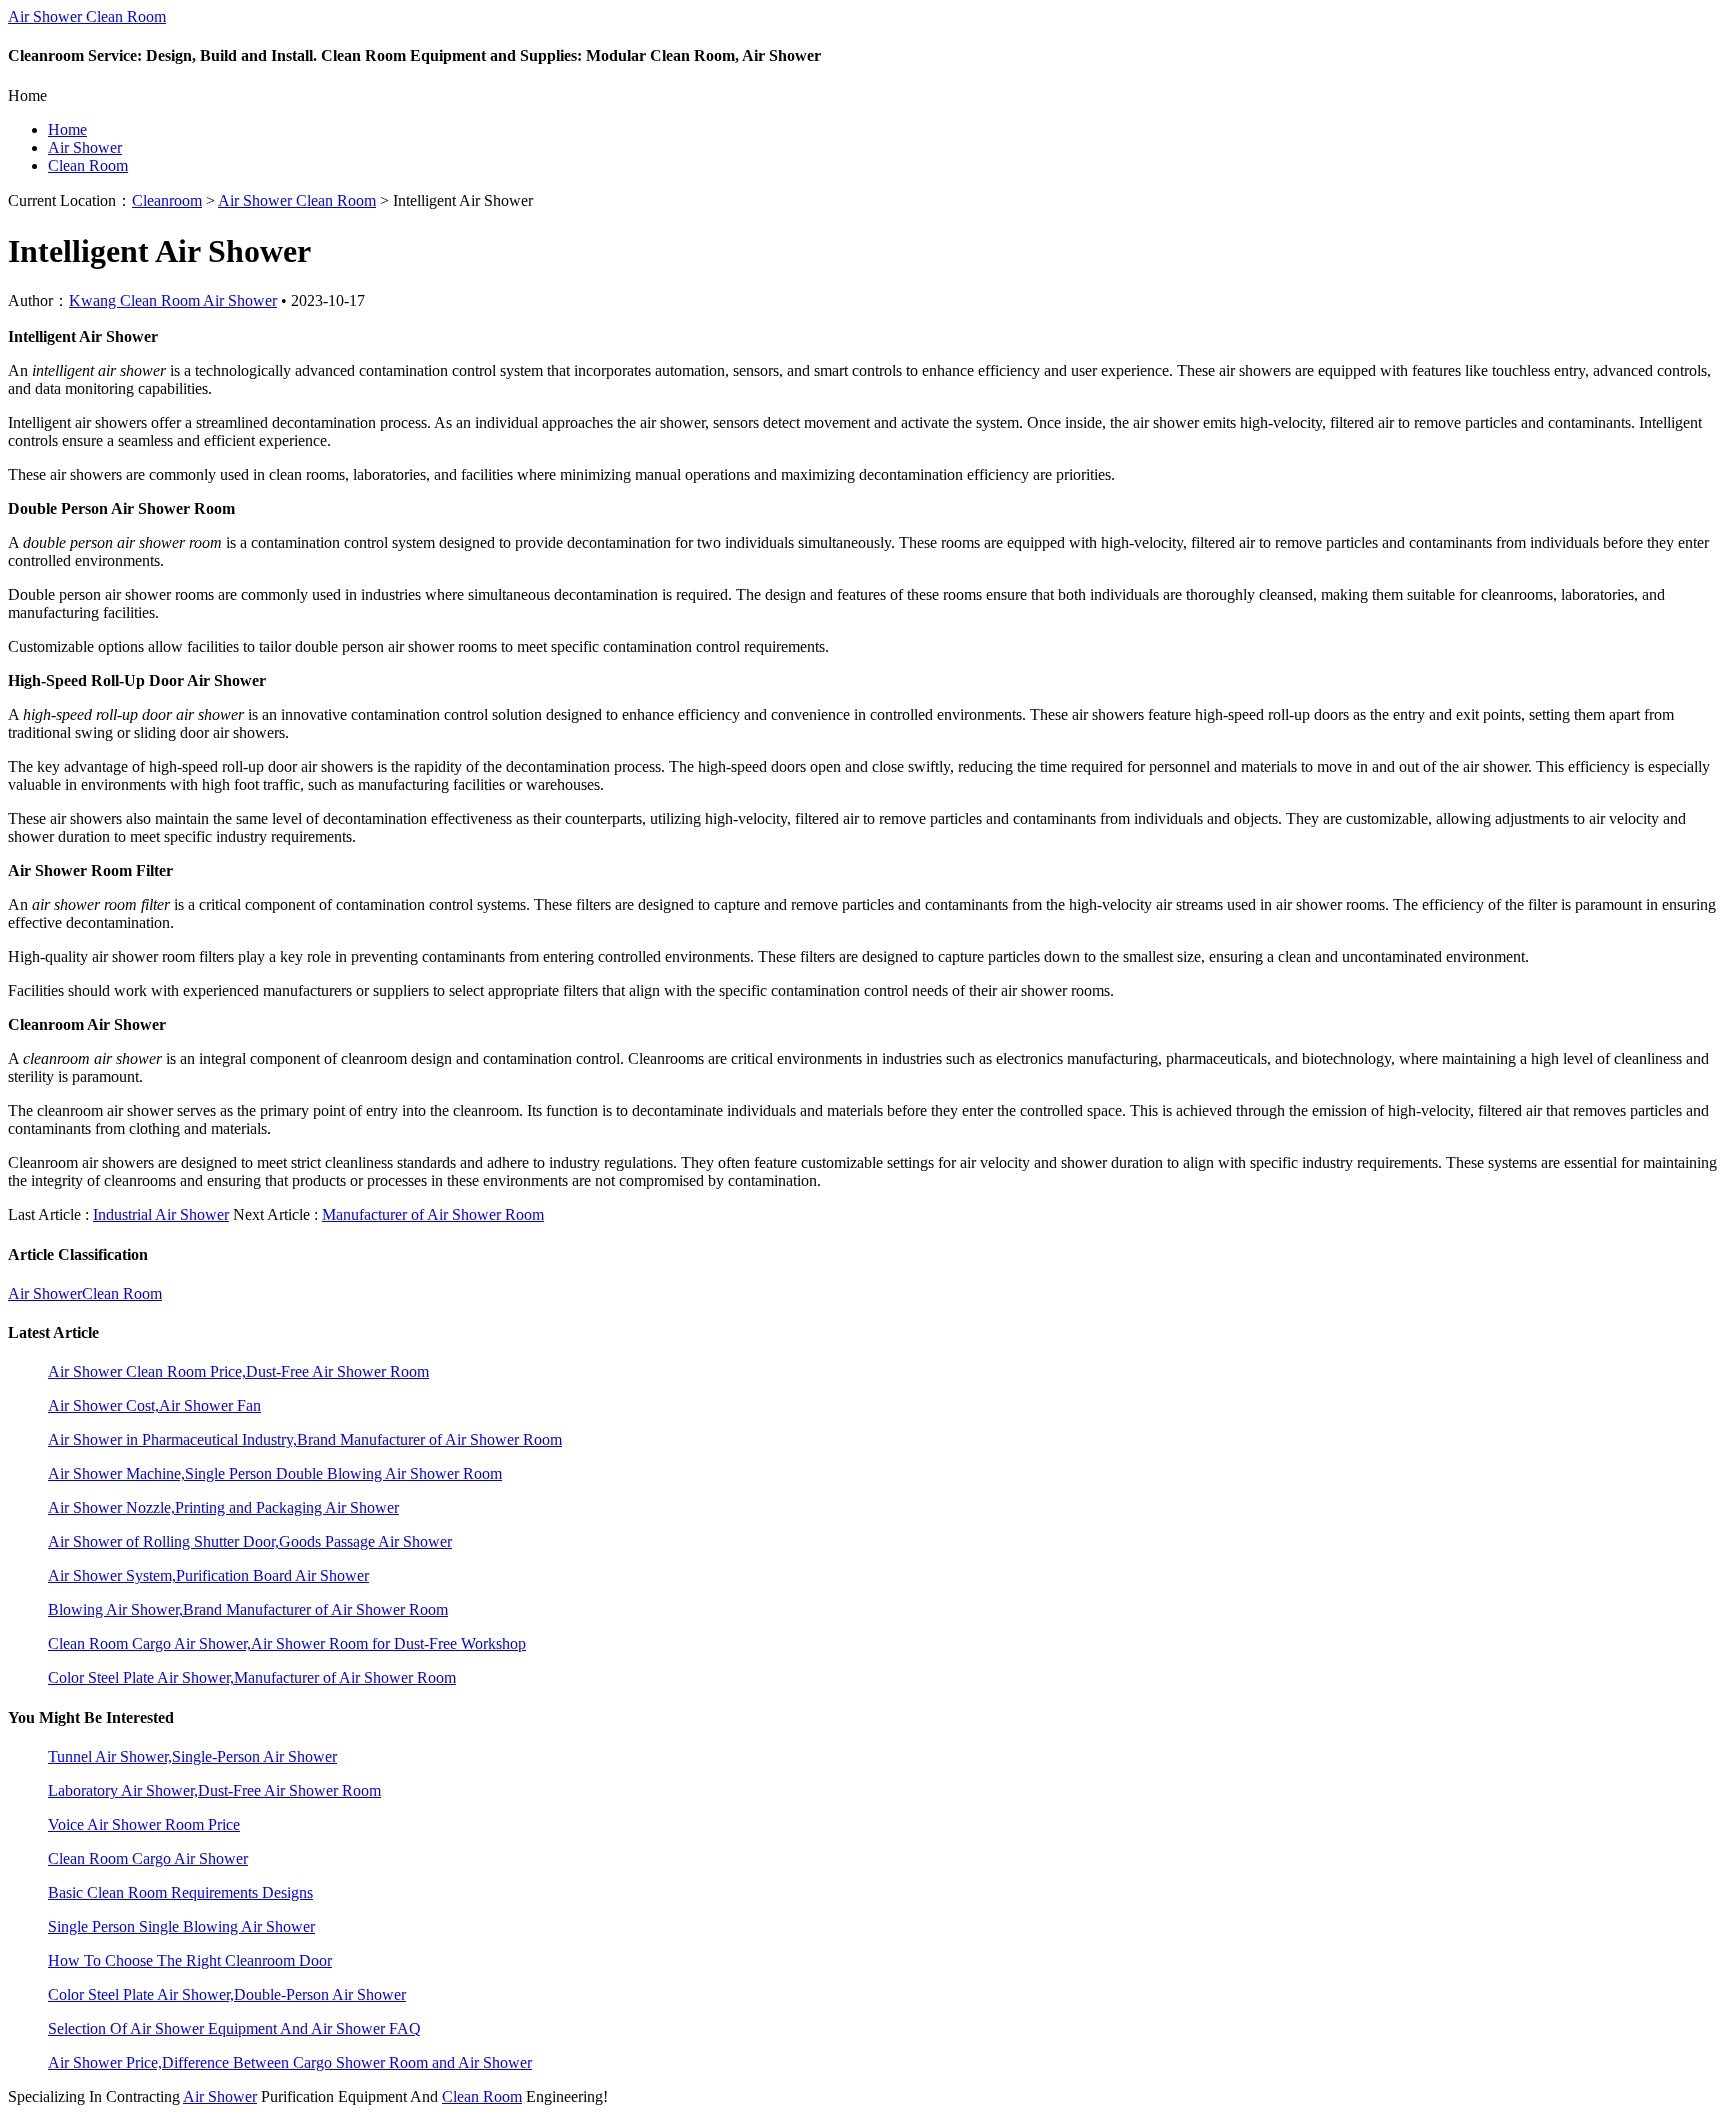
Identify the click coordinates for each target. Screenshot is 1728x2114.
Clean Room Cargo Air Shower (148, 1858)
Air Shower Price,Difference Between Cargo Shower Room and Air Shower (290, 2062)
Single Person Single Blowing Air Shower (181, 1926)
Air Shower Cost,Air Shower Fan (154, 1405)
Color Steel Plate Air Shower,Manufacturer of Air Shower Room (252, 1677)
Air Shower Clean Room (87, 16)
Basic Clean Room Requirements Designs (180, 1892)
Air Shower (85, 147)
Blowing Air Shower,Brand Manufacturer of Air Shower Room (248, 1609)
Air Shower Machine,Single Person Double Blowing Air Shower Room (275, 1473)
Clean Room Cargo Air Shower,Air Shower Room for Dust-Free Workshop (287, 1643)
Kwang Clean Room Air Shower (173, 300)
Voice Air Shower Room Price (144, 1824)
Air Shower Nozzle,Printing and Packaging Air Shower (223, 1507)
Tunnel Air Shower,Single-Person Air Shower (192, 1756)
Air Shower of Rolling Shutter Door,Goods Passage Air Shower (250, 1541)
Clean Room (88, 165)
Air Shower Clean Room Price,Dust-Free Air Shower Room (238, 1371)
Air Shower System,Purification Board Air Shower (208, 1575)
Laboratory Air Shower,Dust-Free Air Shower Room (214, 1790)
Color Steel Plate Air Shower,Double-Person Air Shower (227, 1994)
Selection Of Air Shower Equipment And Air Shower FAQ (234, 2028)
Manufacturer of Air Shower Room (433, 1214)
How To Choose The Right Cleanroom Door (190, 1960)
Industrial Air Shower (161, 1214)
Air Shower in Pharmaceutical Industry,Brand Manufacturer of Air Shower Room (305, 1439)
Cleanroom (167, 200)
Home (67, 129)
